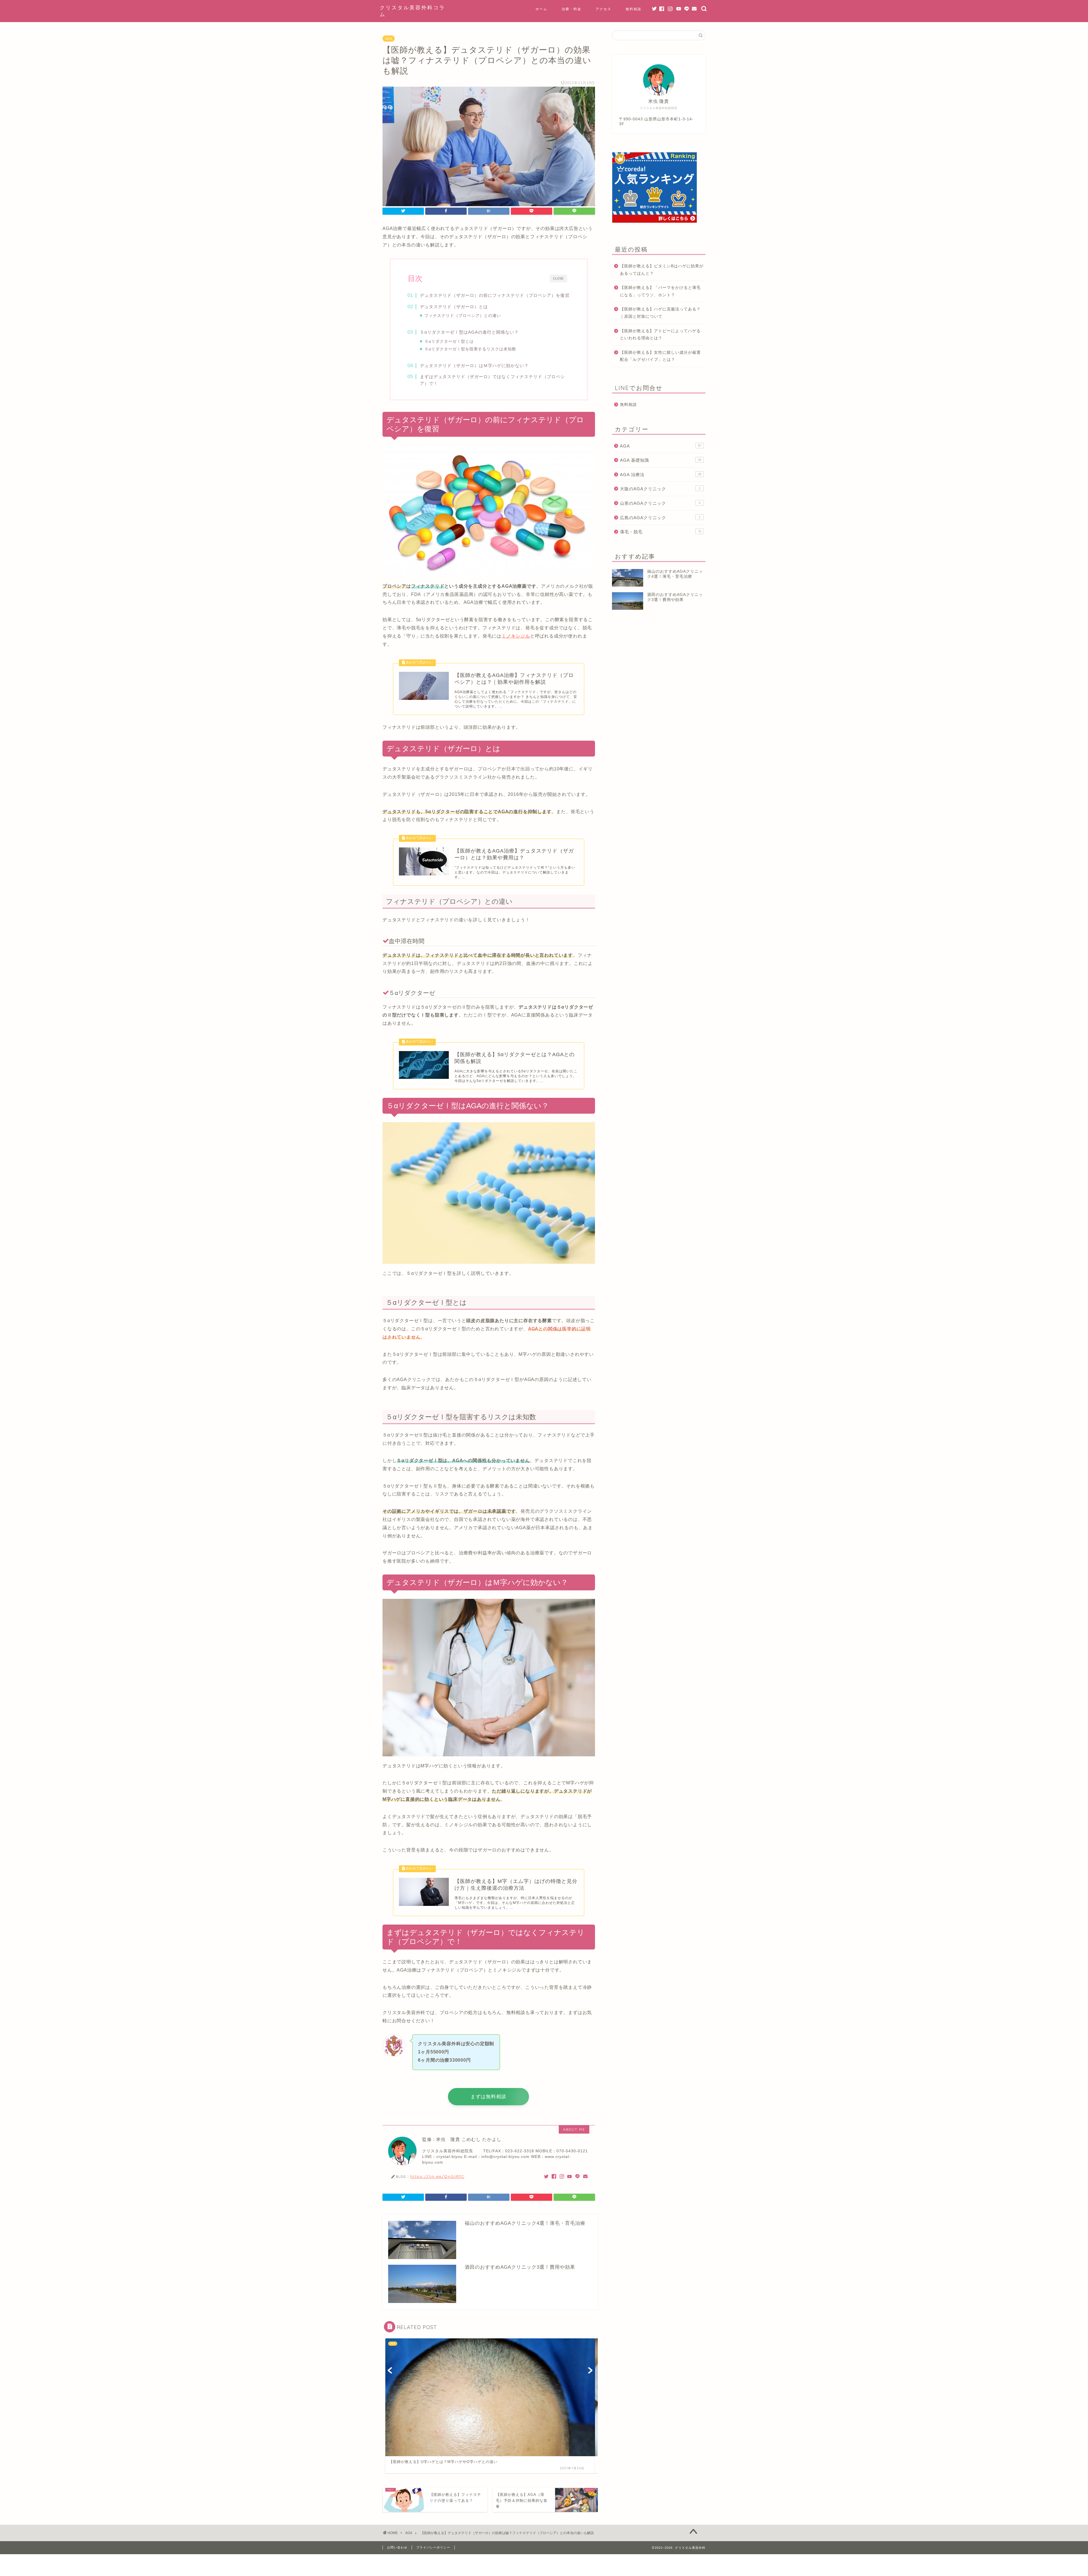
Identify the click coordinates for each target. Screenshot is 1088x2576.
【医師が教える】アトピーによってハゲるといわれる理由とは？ (660, 335)
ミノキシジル (516, 636)
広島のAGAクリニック (660, 518)
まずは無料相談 (488, 2097)
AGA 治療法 (661, 475)
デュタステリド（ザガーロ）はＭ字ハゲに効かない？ (474, 366)
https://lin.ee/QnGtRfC (437, 2176)
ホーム (541, 9)
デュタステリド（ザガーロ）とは (454, 307)
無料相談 (634, 9)
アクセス (603, 9)
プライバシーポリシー (433, 2547)
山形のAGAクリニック (660, 503)
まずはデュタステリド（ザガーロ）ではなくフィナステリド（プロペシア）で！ (492, 380)
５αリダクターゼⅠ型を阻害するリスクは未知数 (470, 349)
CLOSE (558, 278)
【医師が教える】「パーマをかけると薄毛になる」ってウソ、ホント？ (660, 291)
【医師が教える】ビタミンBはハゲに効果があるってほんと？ (662, 270)
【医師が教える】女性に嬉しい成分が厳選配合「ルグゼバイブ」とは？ (660, 356)
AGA (389, 39)
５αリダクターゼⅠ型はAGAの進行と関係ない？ (469, 332)
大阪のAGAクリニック (660, 489)
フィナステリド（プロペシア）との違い (463, 316)
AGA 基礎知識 (661, 460)
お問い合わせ (397, 2547)
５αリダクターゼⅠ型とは (449, 341)
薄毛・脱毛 (661, 532)
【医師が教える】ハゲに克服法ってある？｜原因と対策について (660, 313)
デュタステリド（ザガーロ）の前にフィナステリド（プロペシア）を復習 (495, 295)
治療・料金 (571, 9)
